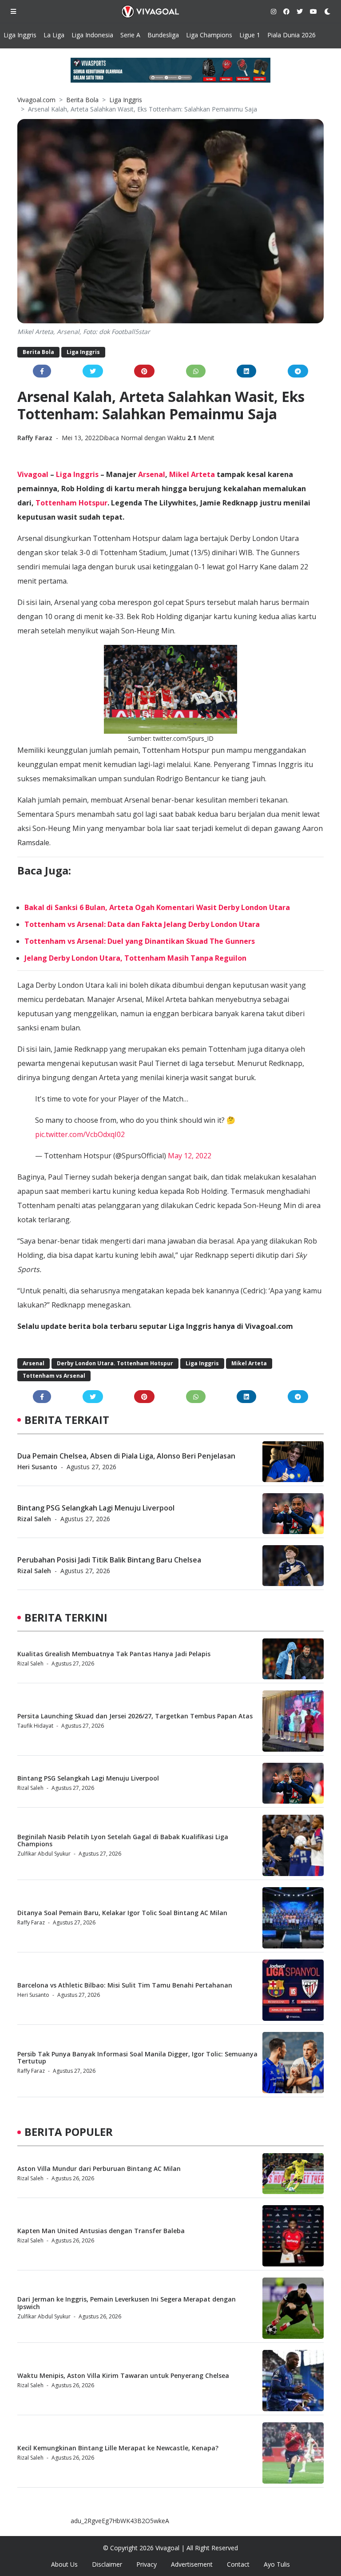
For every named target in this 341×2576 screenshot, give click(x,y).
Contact (238, 2564)
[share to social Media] (42, 371)
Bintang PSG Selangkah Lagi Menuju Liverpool (96, 1508)
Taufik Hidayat (35, 1726)
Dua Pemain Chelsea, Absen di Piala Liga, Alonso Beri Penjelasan (126, 1456)
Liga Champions (209, 35)
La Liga (54, 35)
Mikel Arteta (192, 474)
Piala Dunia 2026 (291, 35)
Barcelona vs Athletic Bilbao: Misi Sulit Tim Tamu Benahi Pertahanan (125, 1985)
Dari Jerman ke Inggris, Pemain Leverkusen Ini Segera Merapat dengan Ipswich (127, 2303)
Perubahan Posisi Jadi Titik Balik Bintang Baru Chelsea (109, 1560)
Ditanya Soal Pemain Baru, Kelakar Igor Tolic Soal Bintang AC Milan (122, 1913)
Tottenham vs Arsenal (54, 1376)
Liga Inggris (20, 35)
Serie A (130, 35)
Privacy (147, 2564)
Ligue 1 (250, 35)
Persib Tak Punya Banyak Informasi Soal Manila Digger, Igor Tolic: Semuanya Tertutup (137, 2058)
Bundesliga (163, 35)
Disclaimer (107, 2564)
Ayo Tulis (277, 2564)
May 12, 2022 (190, 1156)
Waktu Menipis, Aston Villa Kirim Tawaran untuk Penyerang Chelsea (123, 2375)
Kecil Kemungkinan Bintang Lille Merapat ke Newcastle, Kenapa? (118, 2448)
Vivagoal (33, 474)
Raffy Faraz (36, 438)
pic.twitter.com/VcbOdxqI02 (80, 1134)
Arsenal (152, 474)
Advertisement (192, 2564)
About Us (64, 2564)
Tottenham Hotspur (71, 503)
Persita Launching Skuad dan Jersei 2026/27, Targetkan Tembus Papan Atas (135, 1716)
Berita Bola (82, 100)
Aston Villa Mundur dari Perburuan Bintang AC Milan (99, 2169)
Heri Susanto (37, 1467)
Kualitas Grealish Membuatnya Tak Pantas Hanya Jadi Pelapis (114, 1654)
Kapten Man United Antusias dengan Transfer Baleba (101, 2231)
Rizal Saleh (34, 1519)
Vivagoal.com (36, 100)
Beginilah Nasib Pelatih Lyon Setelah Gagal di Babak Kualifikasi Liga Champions (123, 1841)
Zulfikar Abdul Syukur (44, 1854)
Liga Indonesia (92, 35)
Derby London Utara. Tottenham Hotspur (115, 1363)
